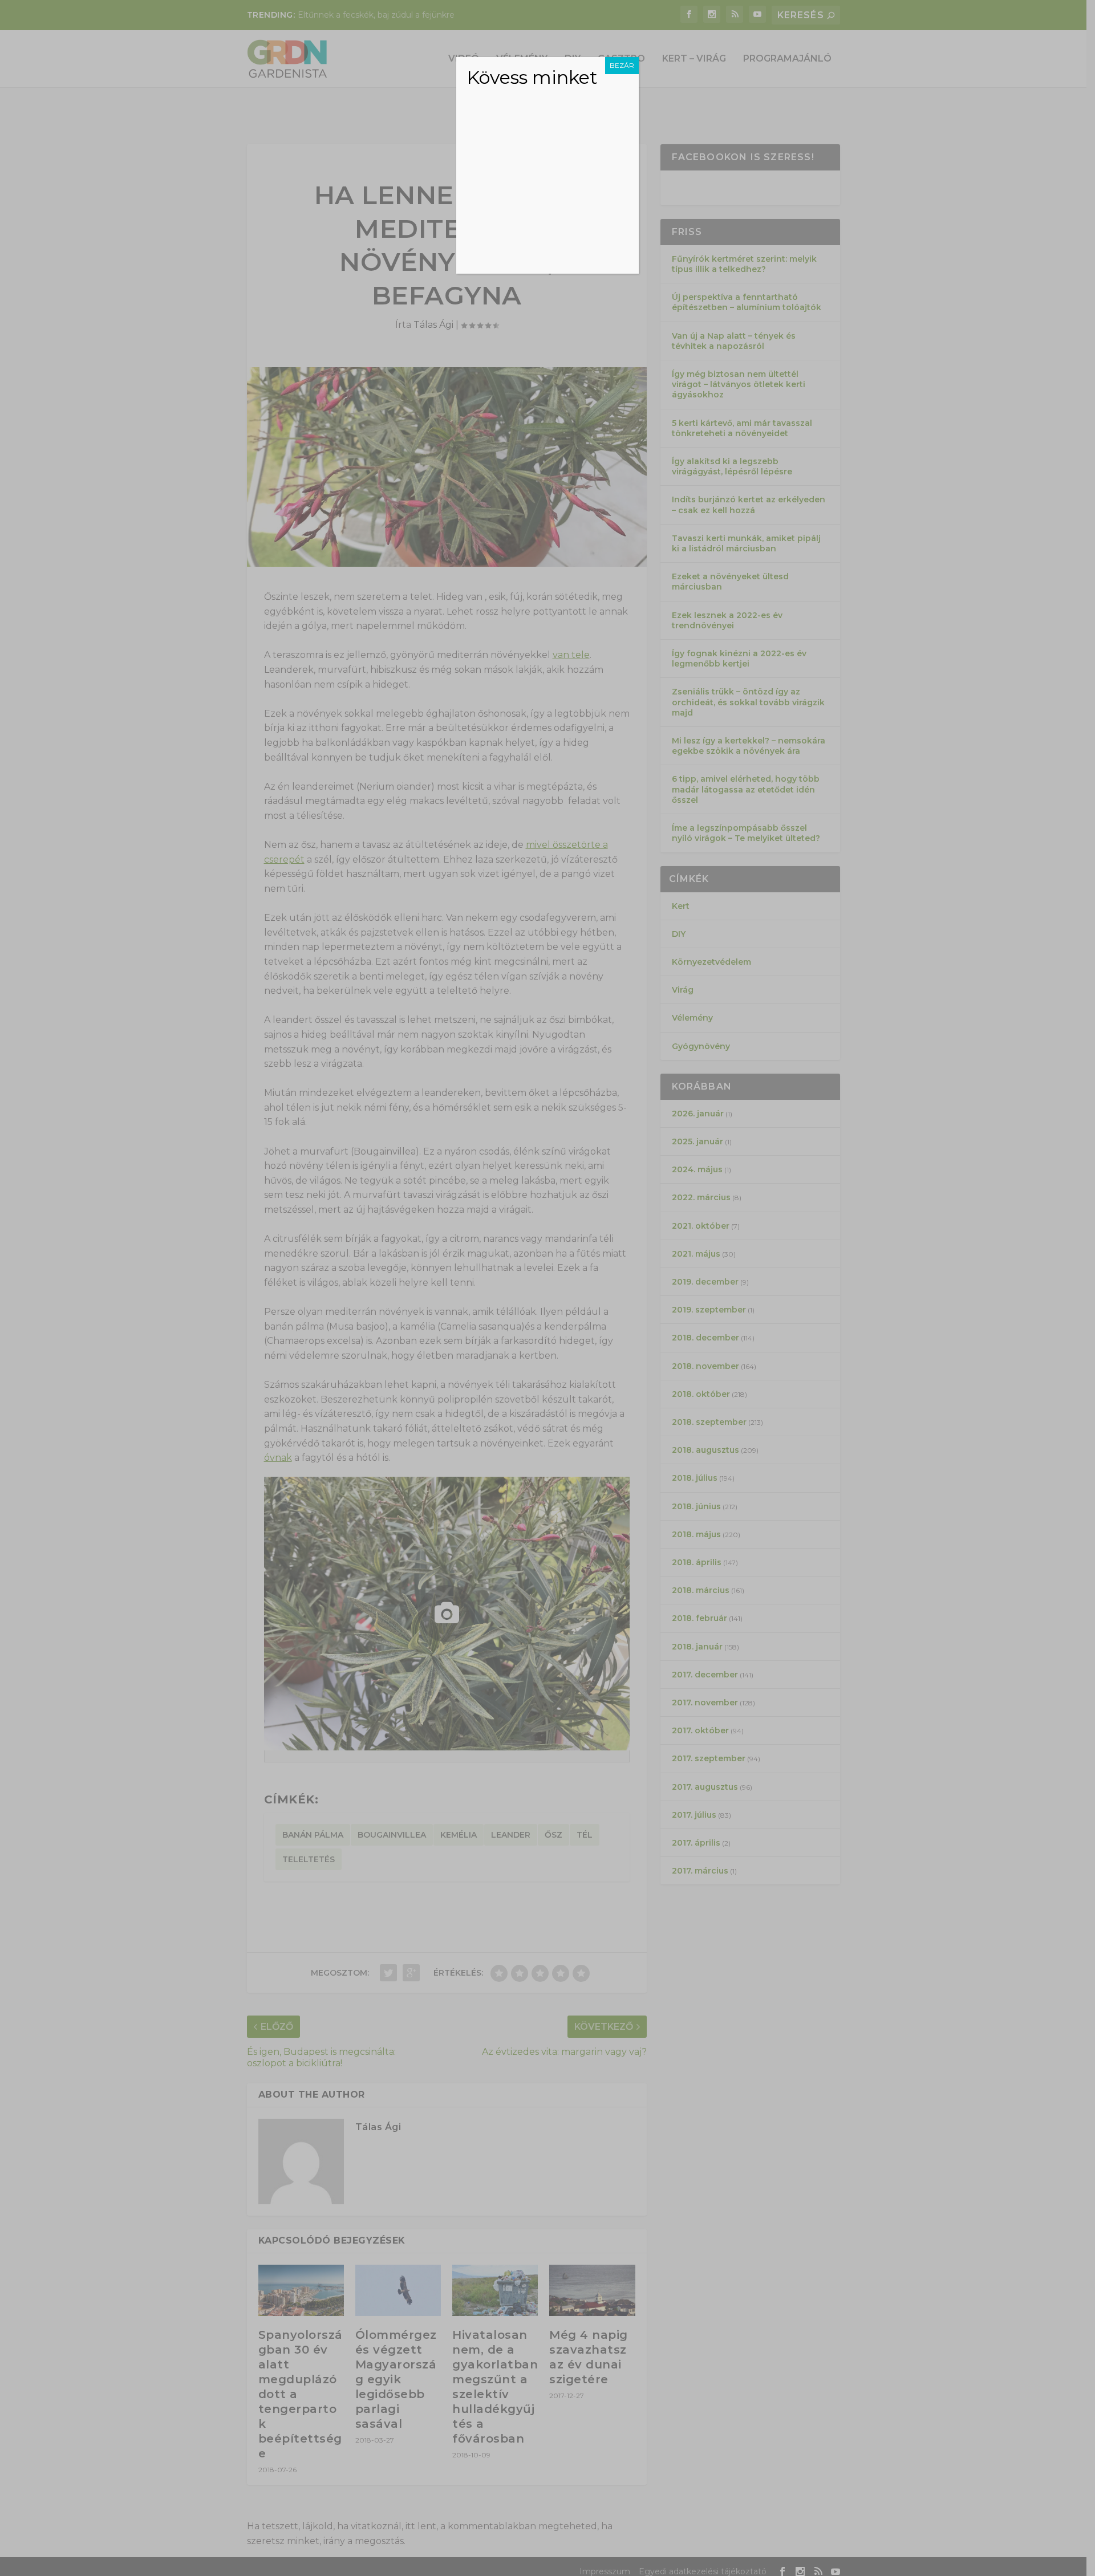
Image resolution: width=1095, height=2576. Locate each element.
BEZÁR (622, 65)
